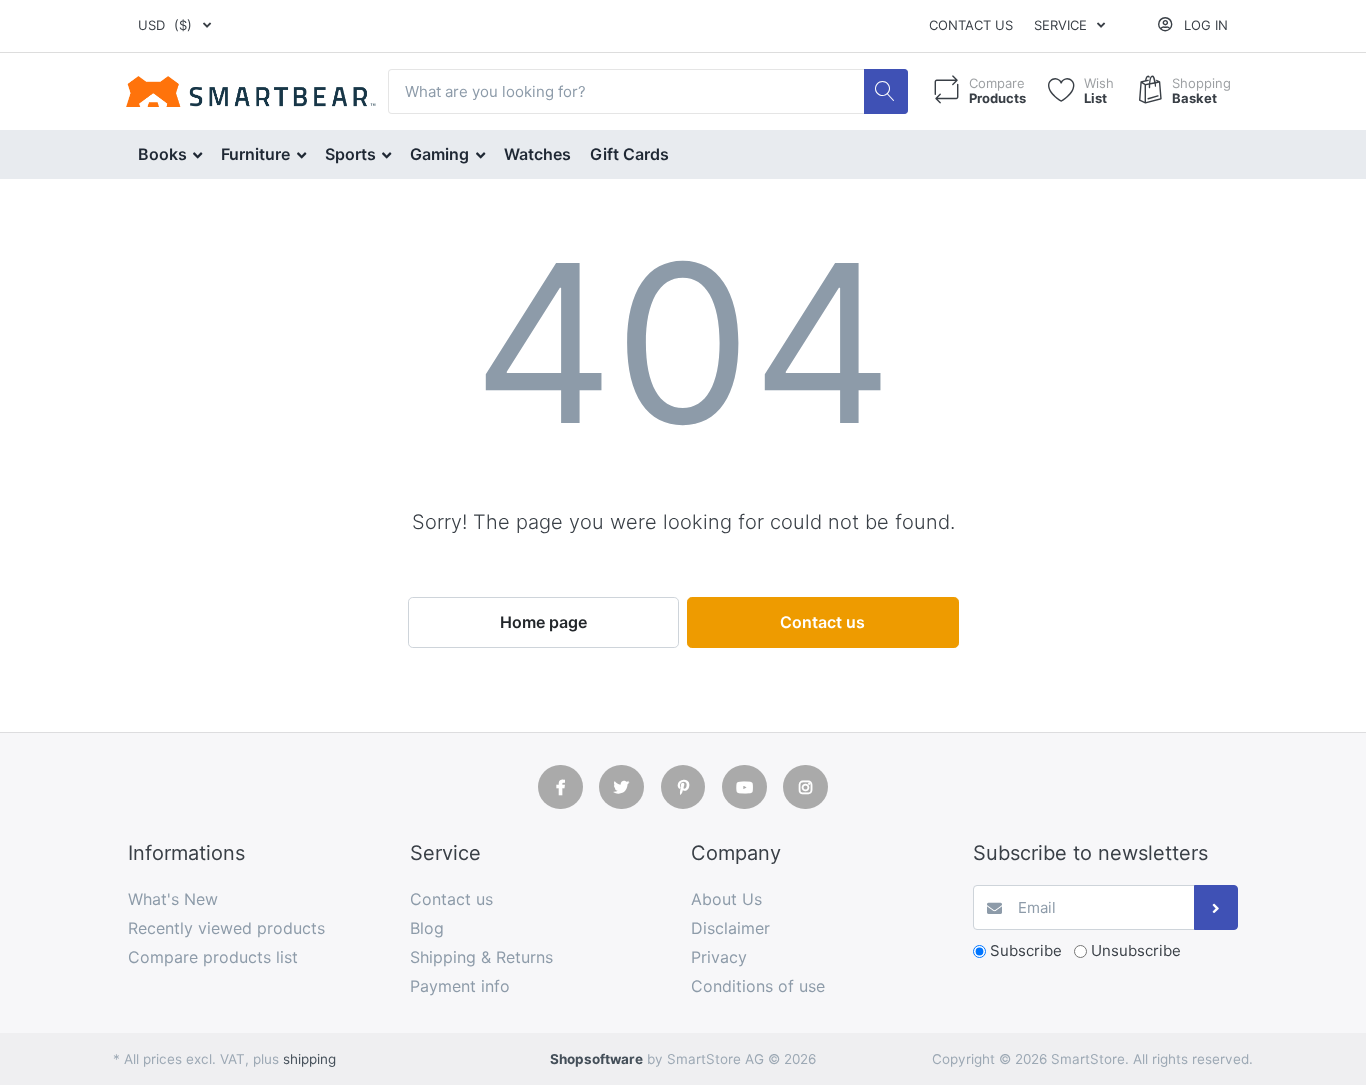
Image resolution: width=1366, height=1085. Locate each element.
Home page (543, 622)
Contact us (971, 25)
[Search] (886, 91)
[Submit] (1216, 907)
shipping (309, 1059)
